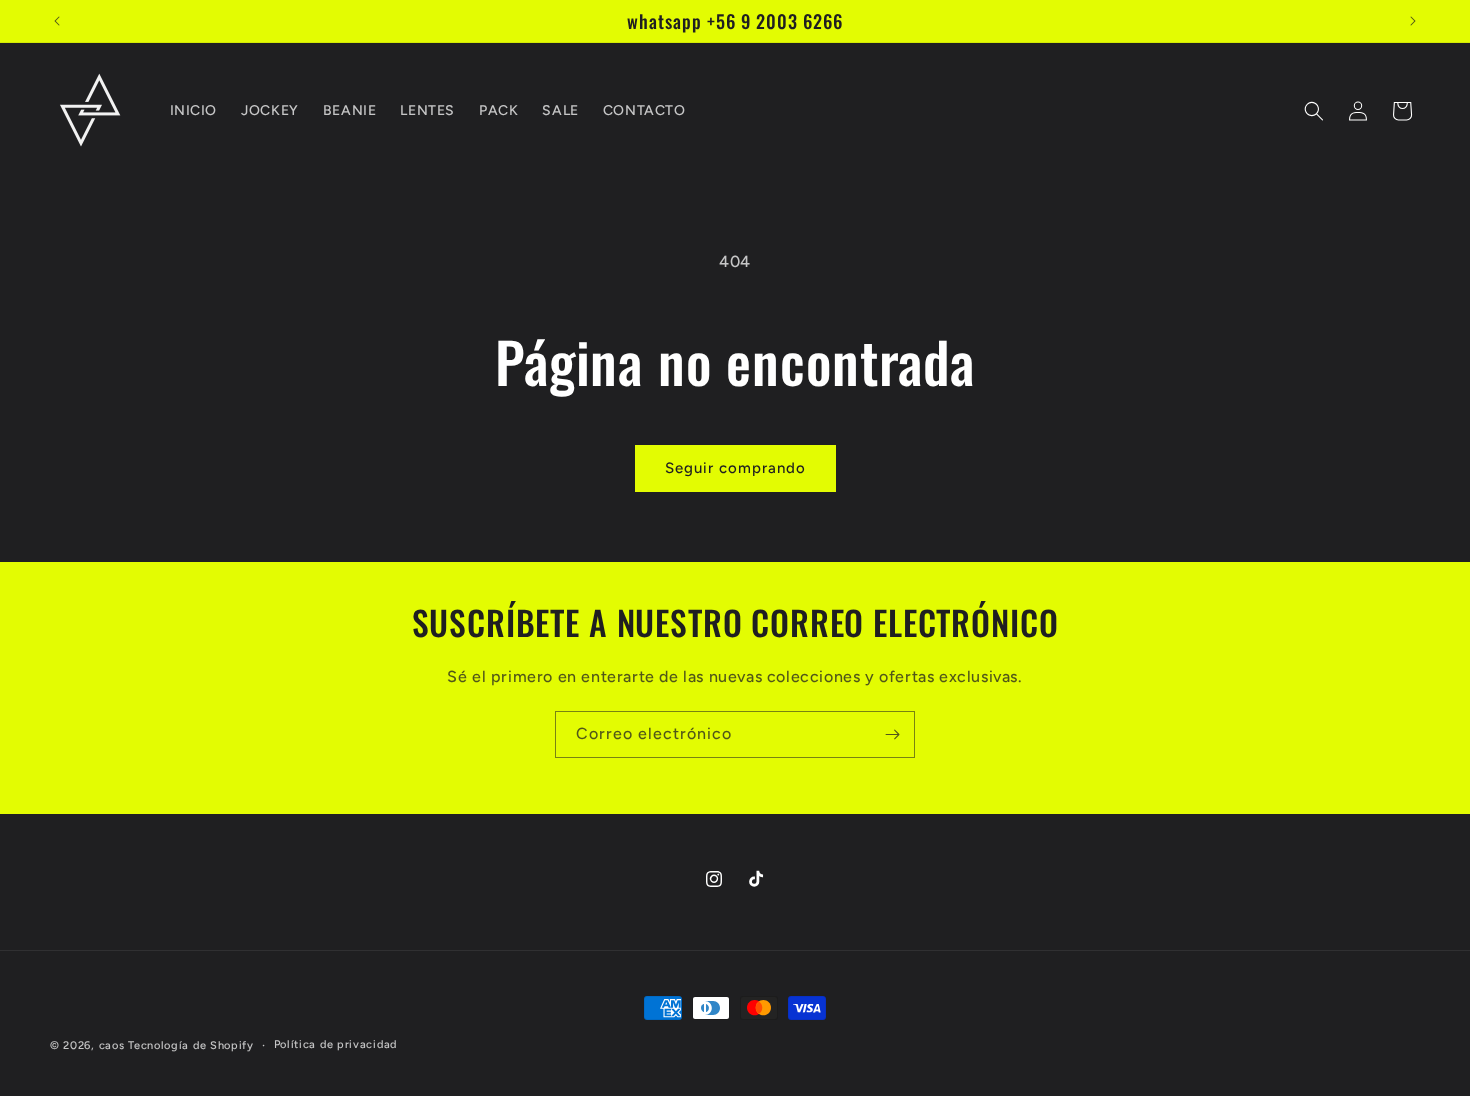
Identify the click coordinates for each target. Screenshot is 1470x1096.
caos (112, 1045)
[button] (1314, 111)
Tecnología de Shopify (191, 1045)
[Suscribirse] (892, 734)
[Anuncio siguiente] (1413, 21)
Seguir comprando (735, 468)
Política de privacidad (335, 1044)
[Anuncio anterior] (57, 21)
